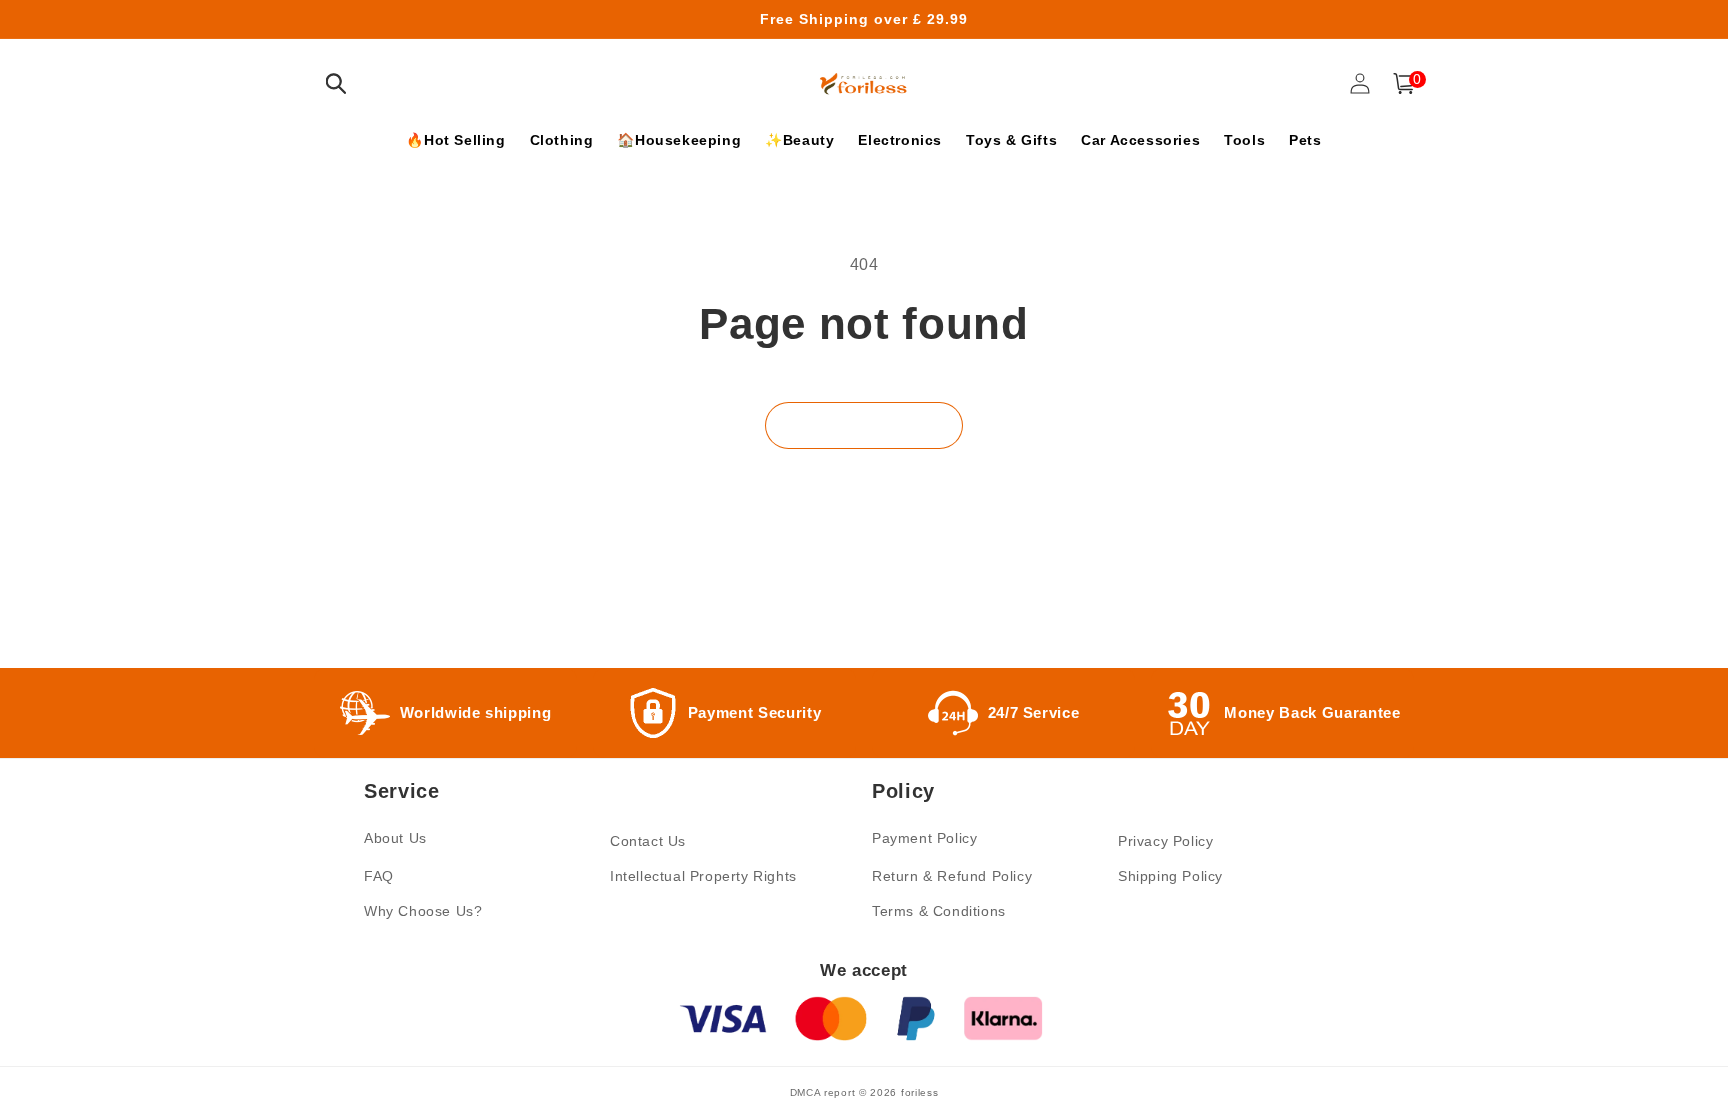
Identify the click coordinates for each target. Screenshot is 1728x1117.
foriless (920, 1092)
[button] (336, 83)
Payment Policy (924, 838)
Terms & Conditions (939, 911)
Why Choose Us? (423, 911)
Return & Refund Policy (952, 876)
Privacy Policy (1165, 841)
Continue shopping (864, 425)
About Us (395, 838)
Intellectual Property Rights (703, 876)
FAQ (379, 876)
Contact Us (648, 841)
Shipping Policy (1170, 876)
